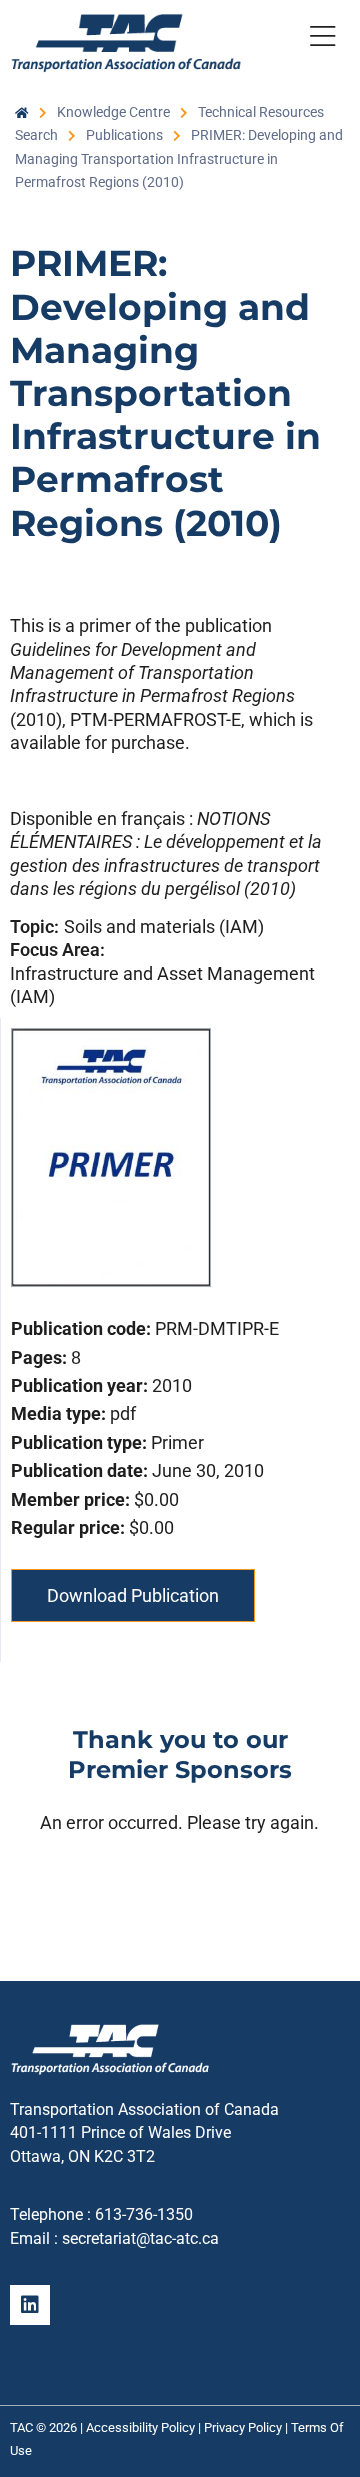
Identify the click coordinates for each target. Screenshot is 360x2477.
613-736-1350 (144, 2214)
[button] (322, 40)
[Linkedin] (30, 2305)
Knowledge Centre (113, 112)
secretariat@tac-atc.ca (140, 2238)
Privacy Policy (243, 2427)
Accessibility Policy (140, 2427)
